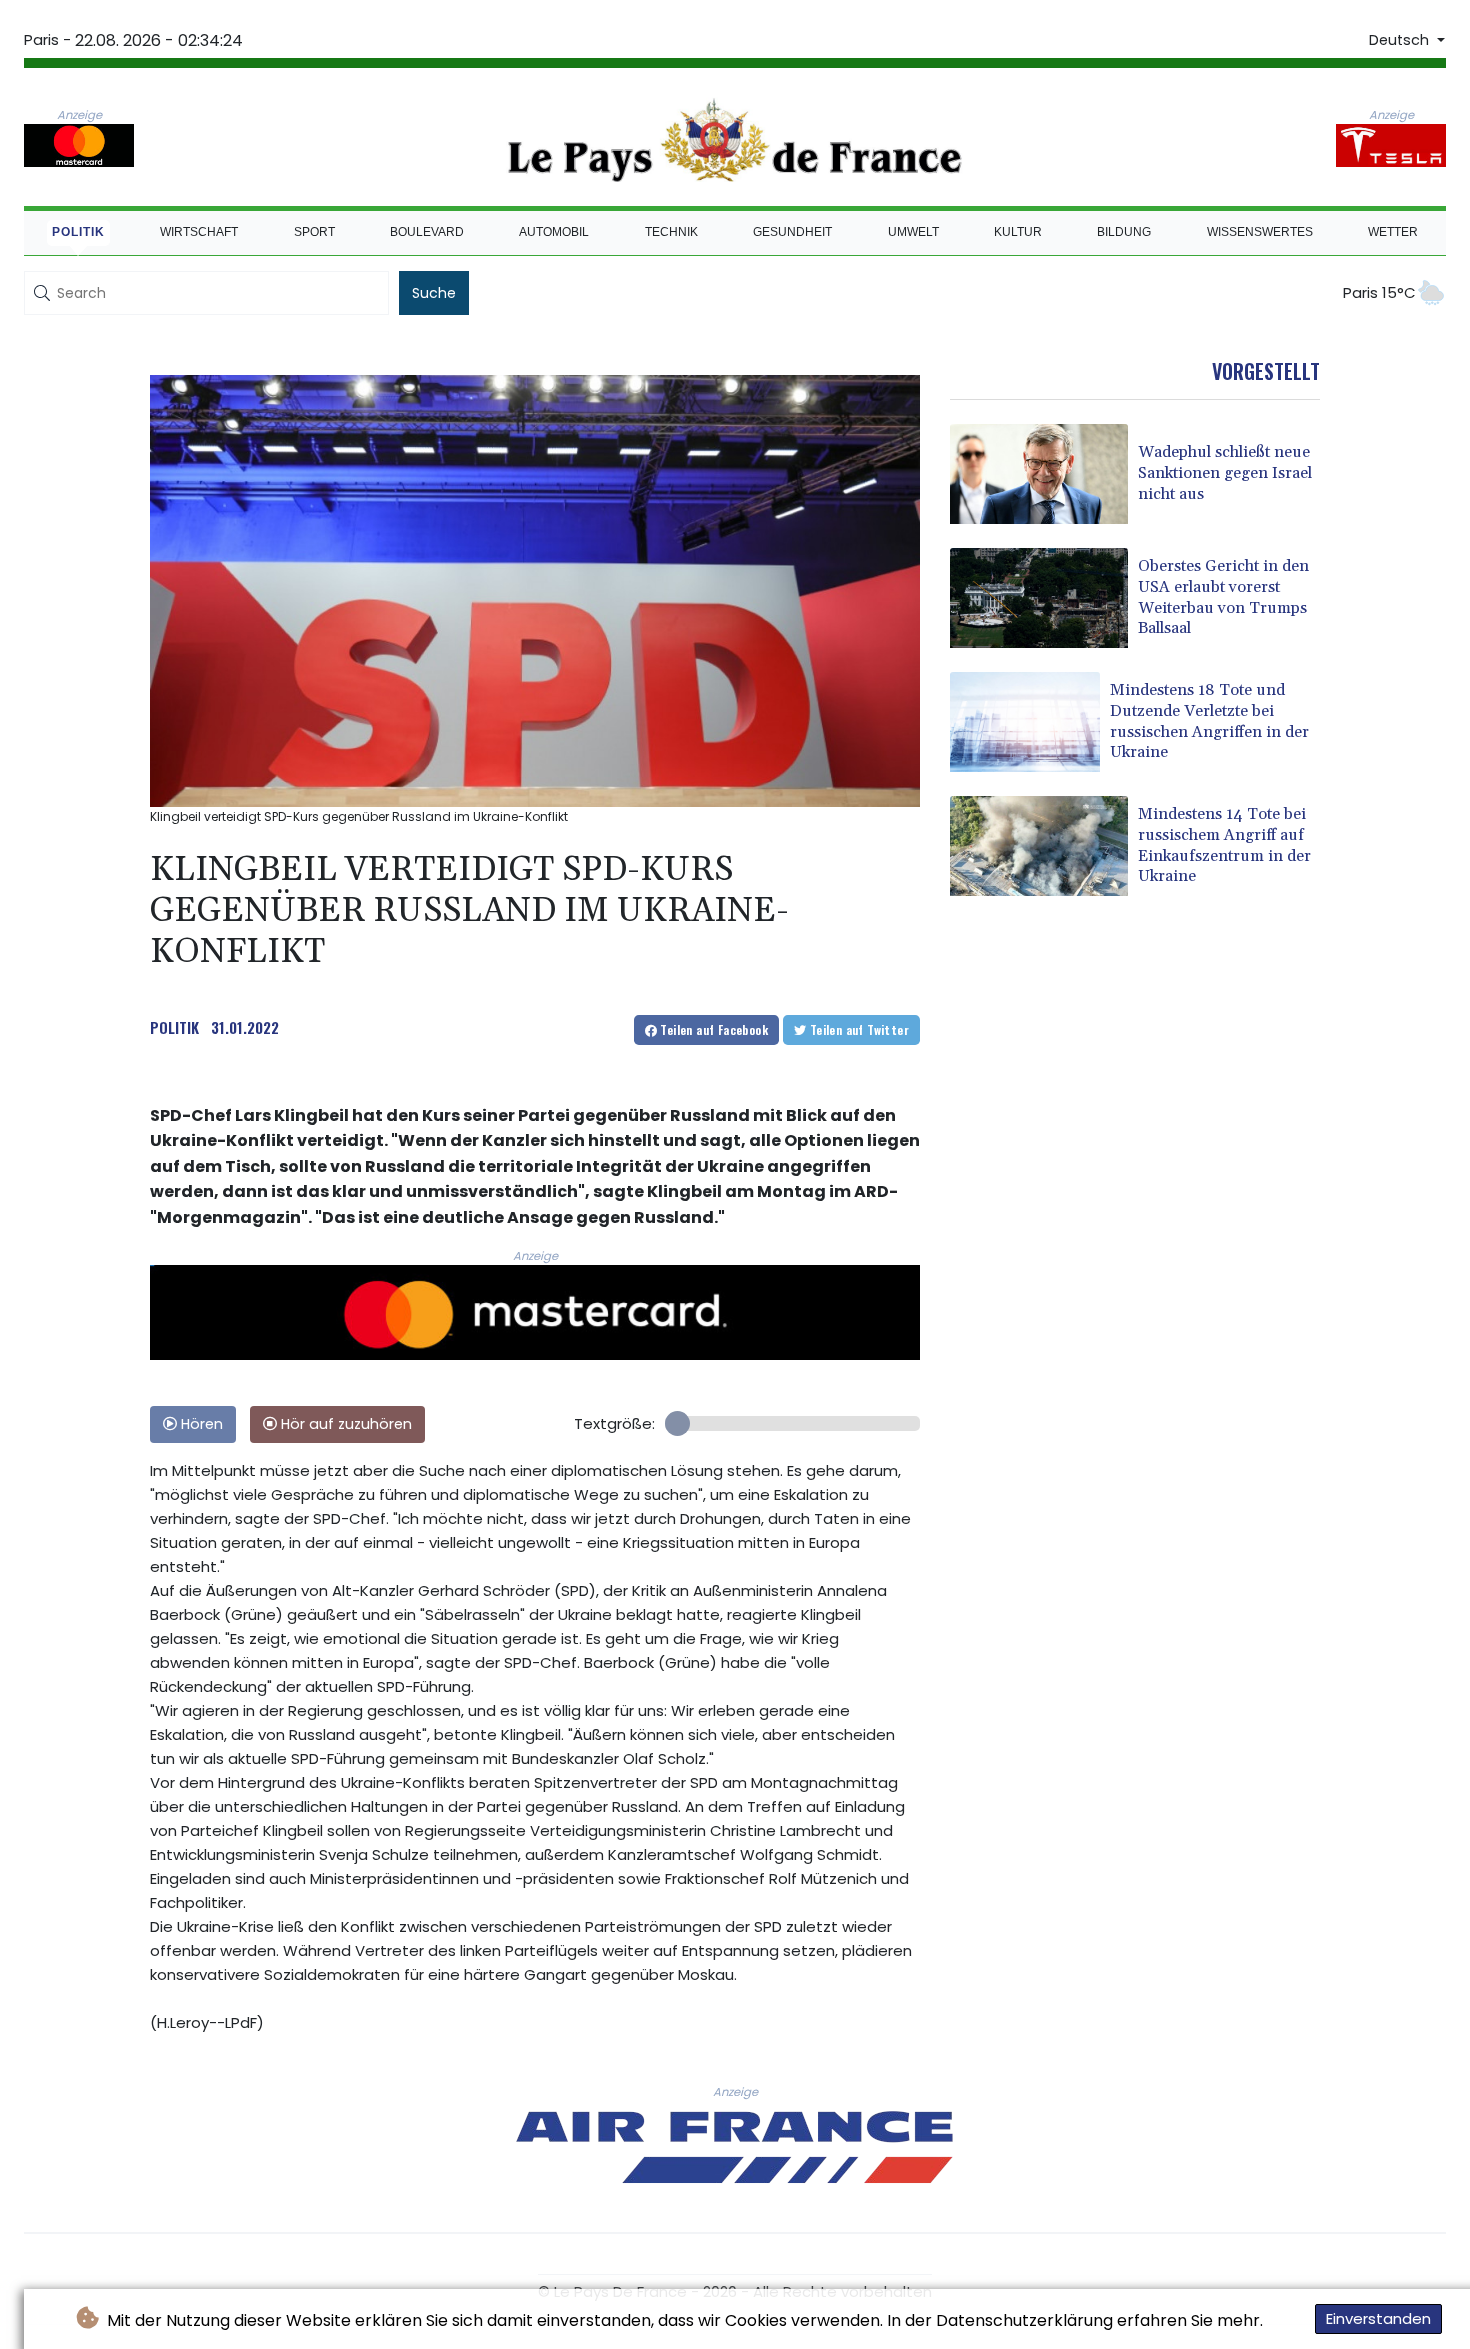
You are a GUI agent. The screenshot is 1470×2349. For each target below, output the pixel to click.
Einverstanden (1378, 2318)
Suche (434, 293)
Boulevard (427, 232)
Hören (200, 1424)
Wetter (1393, 232)
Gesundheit (792, 232)
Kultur (1018, 232)
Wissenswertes (1260, 232)
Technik (671, 232)
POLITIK (174, 1027)
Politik (78, 232)
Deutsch (1401, 40)
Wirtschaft (199, 232)
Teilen (712, 1029)
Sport (314, 232)
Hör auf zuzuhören (344, 1424)
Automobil (554, 232)
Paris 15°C (1379, 292)
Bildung (1124, 232)
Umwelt (913, 232)
